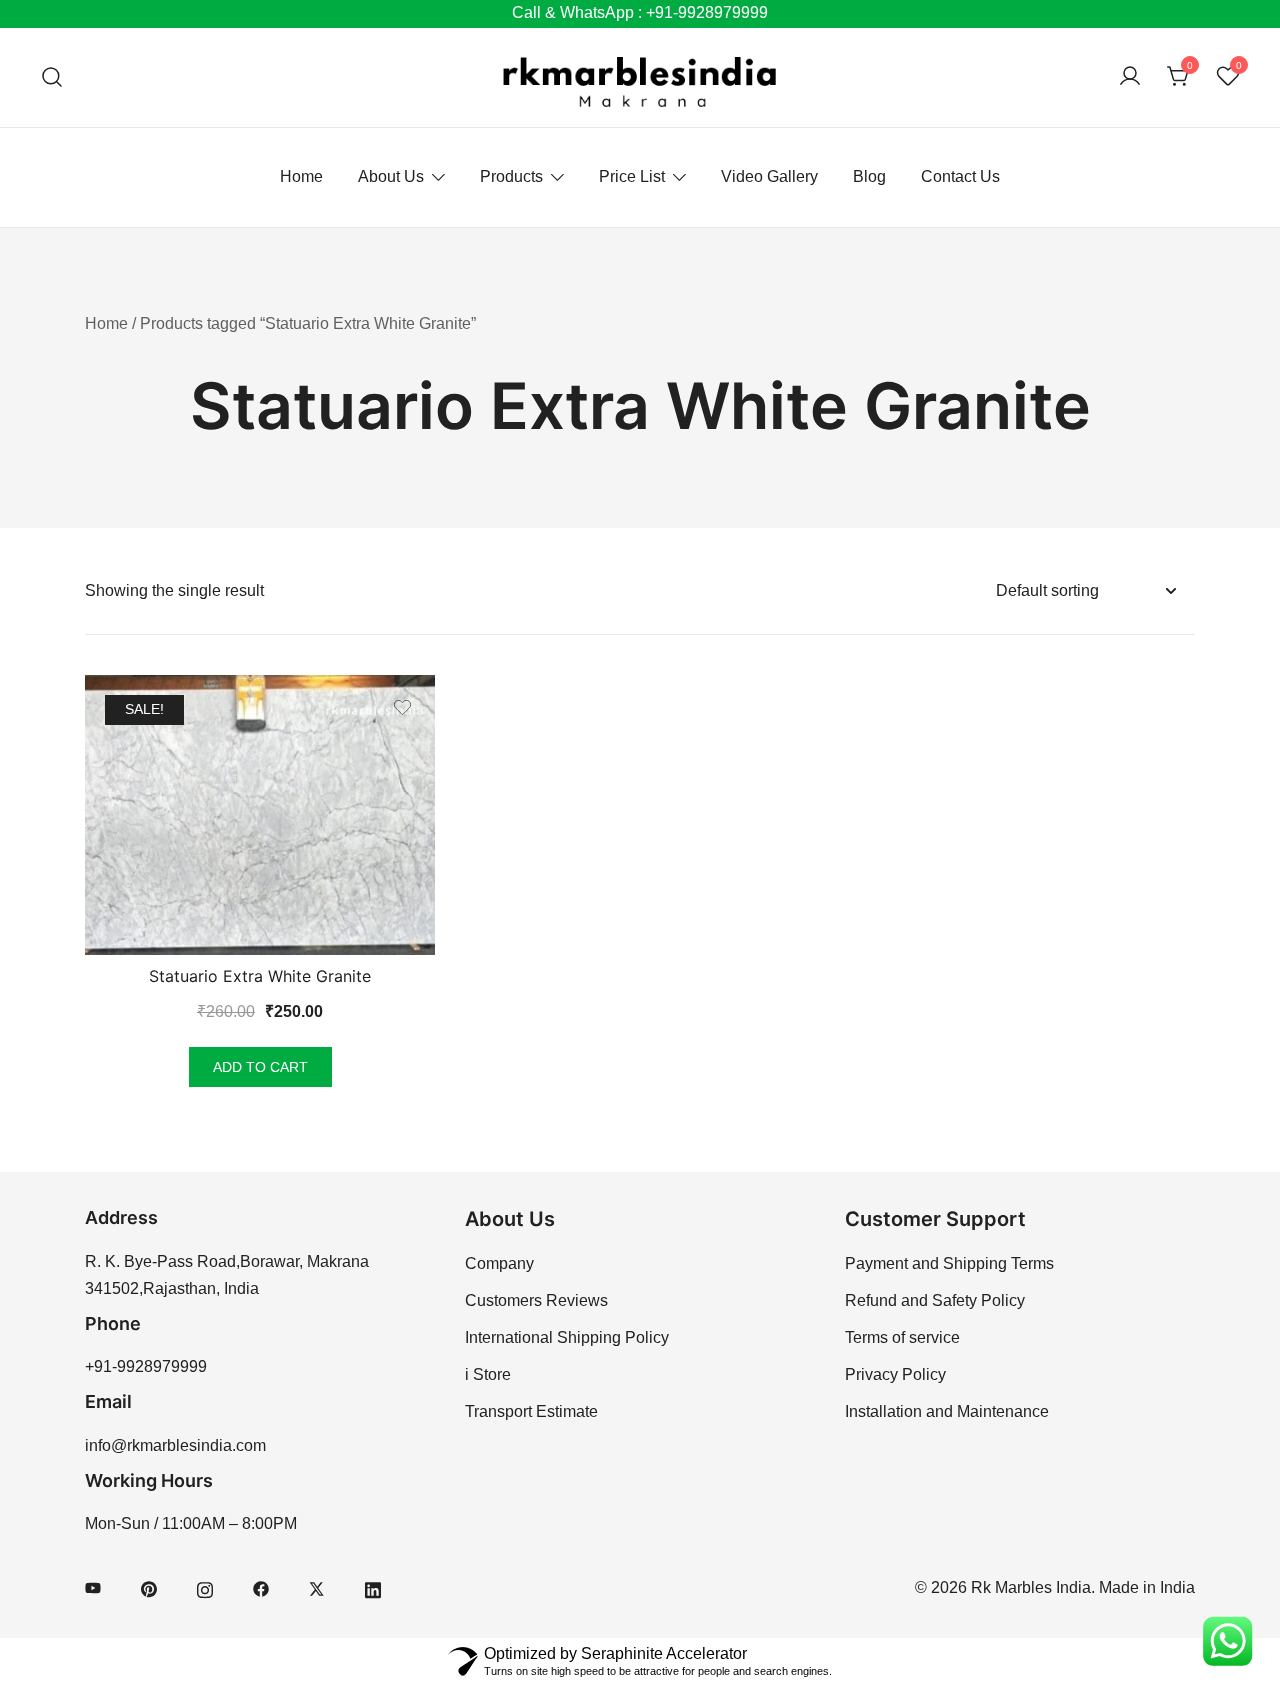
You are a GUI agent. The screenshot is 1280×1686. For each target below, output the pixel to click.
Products (511, 176)
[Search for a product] (52, 77)
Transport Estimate (531, 1411)
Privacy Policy (895, 1374)
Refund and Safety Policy (935, 1300)
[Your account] (1130, 77)
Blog (869, 176)
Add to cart (260, 1067)
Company (499, 1263)
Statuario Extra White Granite (260, 976)
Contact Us (960, 176)
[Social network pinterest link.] (149, 1587)
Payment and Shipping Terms (949, 1263)
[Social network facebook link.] (261, 1587)
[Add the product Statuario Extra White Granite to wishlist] (402, 707)
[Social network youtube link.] (93, 1587)
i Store (488, 1374)
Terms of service (902, 1337)
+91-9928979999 (146, 1366)
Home (301, 176)
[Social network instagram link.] (205, 1587)
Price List (632, 176)
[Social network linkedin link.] (373, 1587)
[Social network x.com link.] (317, 1587)
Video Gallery (769, 176)
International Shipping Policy (567, 1337)
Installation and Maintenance (947, 1411)
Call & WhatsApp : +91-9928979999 (640, 12)
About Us (391, 176)
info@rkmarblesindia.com (175, 1445)
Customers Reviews (536, 1300)
